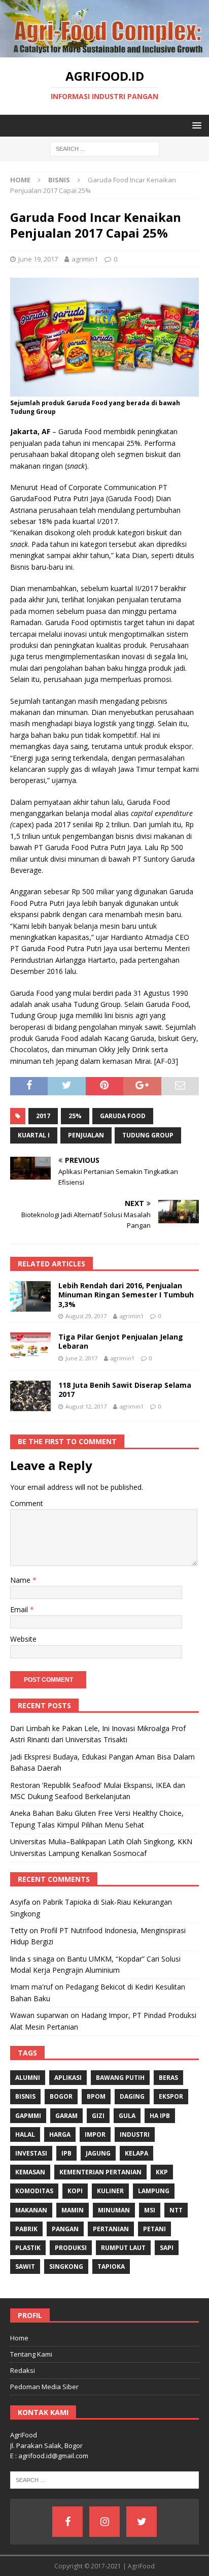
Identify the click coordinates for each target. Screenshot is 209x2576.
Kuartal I (34, 1135)
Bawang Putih (120, 2078)
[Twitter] (142, 2522)
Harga (60, 2134)
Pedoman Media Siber (44, 2387)
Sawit (25, 2267)
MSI (150, 2210)
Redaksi (23, 2370)
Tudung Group (148, 1135)
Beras (168, 2078)
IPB (66, 2153)
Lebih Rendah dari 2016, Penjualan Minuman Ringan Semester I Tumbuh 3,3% (126, 1295)
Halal (25, 2134)
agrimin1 (85, 259)
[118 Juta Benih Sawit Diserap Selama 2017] (30, 1396)
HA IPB (160, 2116)
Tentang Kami (31, 2354)
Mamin (73, 2210)
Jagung (98, 2153)
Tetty (19, 1930)
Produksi (71, 2248)
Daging (132, 2096)
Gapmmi (28, 2116)
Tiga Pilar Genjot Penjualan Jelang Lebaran (121, 1341)
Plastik (28, 2248)
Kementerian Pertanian (100, 2172)
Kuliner (110, 2191)
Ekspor (171, 2096)
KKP (162, 2172)
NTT (176, 2210)
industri (135, 2134)
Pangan (65, 2229)
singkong (66, 2267)
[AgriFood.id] (104, 52)
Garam (66, 2116)
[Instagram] (104, 2522)
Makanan (31, 2210)
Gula (127, 2116)
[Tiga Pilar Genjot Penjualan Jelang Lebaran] (30, 1346)
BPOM (96, 2096)
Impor (95, 2134)
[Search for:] (105, 149)
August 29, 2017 (86, 1316)
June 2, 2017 (81, 1358)
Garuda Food (123, 1116)
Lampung (154, 2191)
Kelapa (136, 2153)
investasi (31, 2153)
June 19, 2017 (38, 259)
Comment (27, 1503)
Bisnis (25, 2096)
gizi (98, 2116)
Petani (154, 2229)
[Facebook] (67, 2522)
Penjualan (86, 1135)
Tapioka (111, 2267)
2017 (43, 1116)
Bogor (61, 2096)
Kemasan (30, 2172)
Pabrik (26, 2229)
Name (21, 1580)
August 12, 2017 (86, 1406)
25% (75, 1116)
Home (19, 2338)
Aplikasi (68, 2078)
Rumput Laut (123, 2248)
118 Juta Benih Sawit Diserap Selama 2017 (125, 1390)
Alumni (28, 2078)
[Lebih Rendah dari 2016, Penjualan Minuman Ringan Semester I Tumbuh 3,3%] (30, 1296)
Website (23, 1639)
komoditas (34, 2191)
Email (20, 1609)
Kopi (75, 2191)
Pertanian (111, 2229)
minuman (114, 2210)
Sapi (167, 2248)
